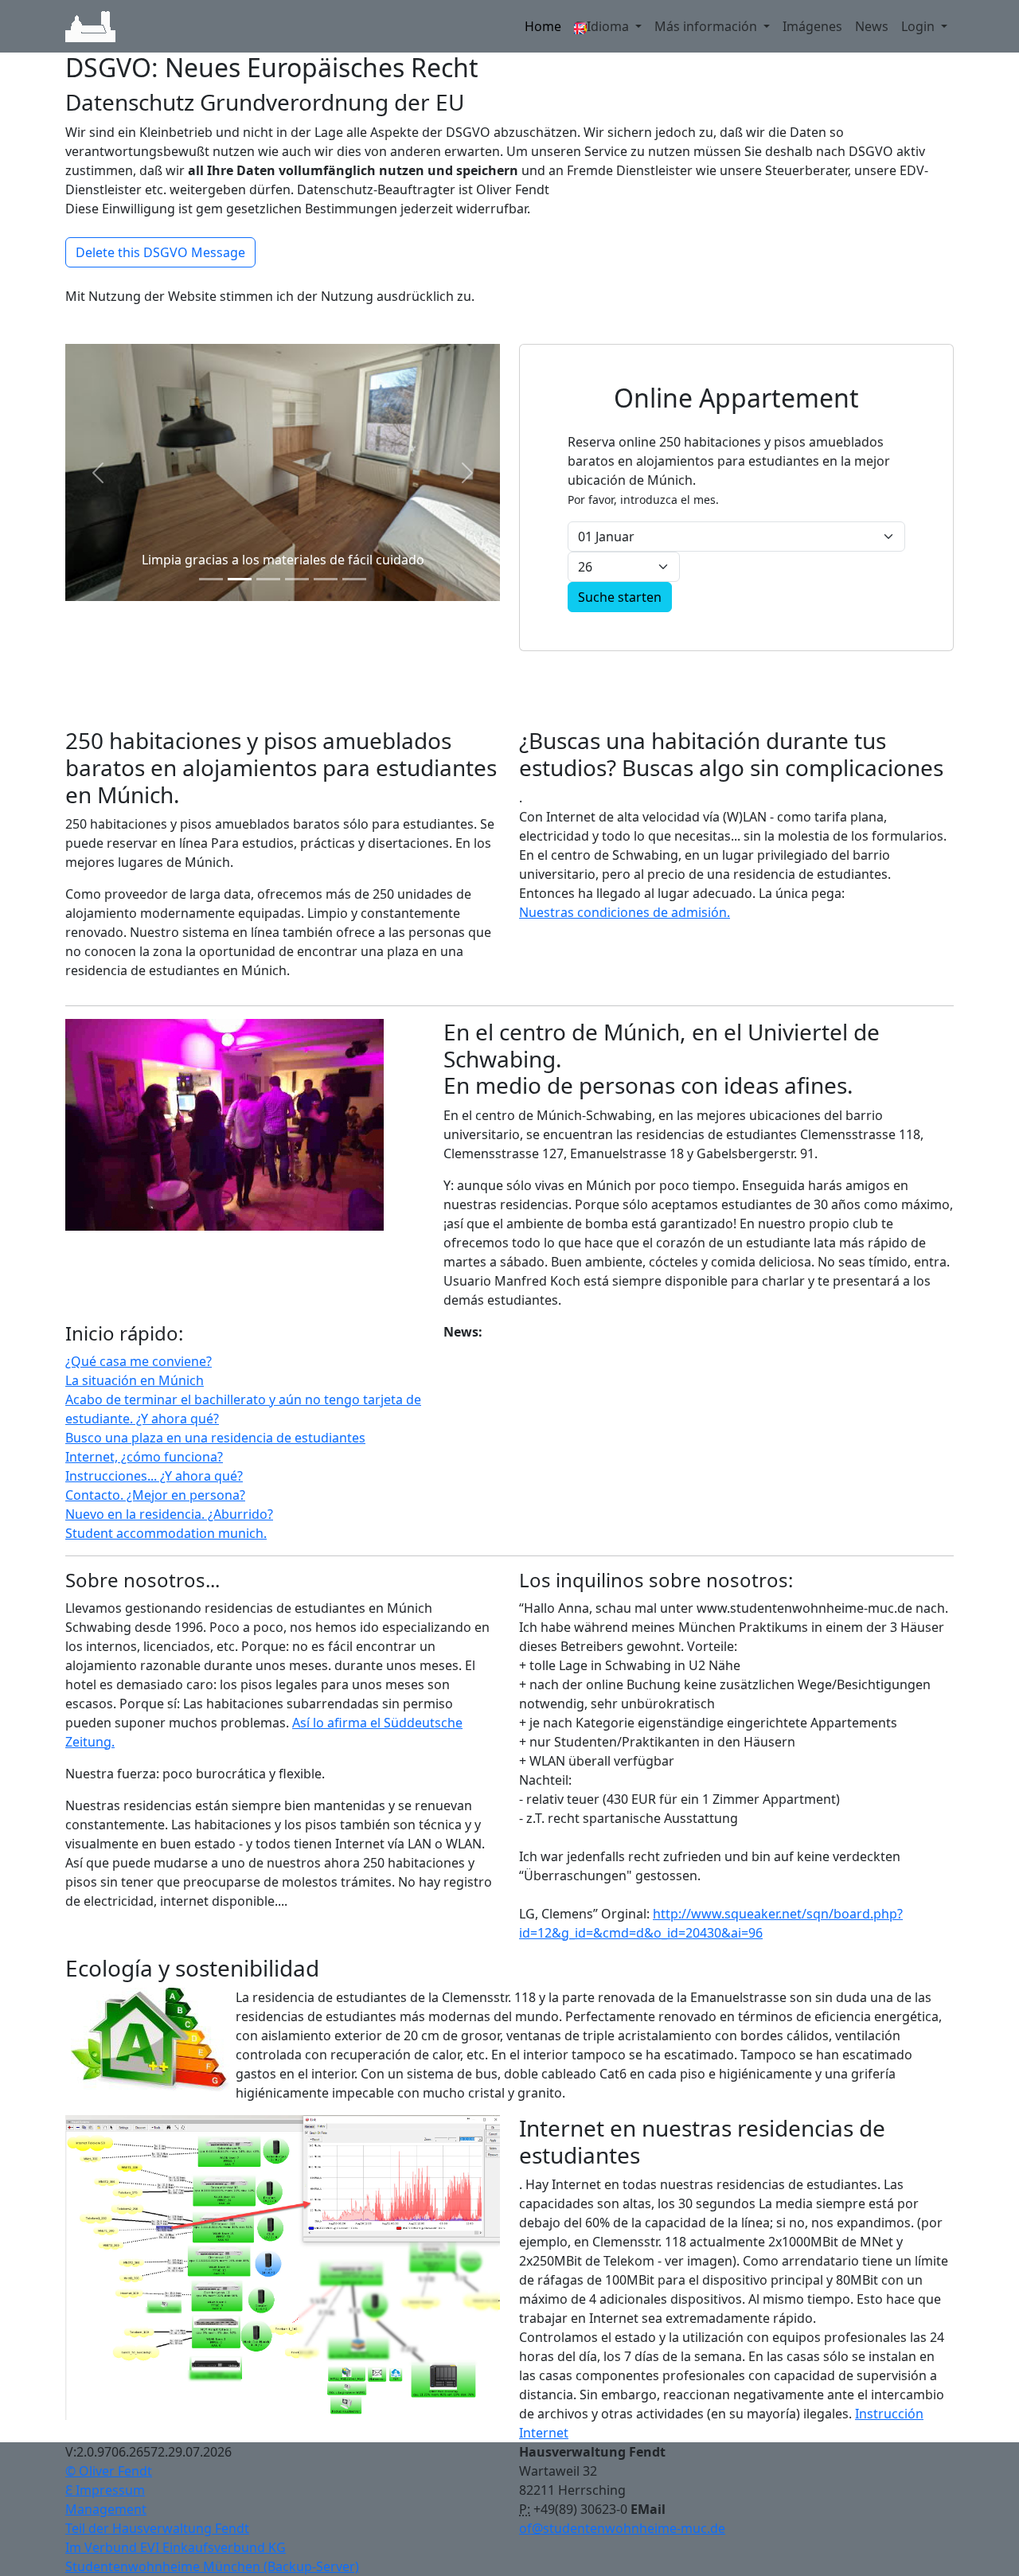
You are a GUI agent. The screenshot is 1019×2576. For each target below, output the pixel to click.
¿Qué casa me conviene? (139, 1361)
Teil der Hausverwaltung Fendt (157, 2528)
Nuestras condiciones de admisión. (625, 912)
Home (543, 26)
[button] (98, 473)
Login (919, 26)
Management (106, 2509)
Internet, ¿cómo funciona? (144, 1457)
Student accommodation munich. (166, 1533)
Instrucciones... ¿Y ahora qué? (154, 1476)
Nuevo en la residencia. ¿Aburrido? (169, 1514)
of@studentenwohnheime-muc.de (622, 2528)
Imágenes (812, 26)
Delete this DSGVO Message (160, 252)
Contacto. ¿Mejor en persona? (155, 1495)
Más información (707, 26)
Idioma (609, 26)
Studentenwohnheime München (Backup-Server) (212, 2566)
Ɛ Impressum (105, 2490)
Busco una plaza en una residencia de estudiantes (215, 1438)
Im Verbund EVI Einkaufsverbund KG (176, 2547)
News (872, 26)
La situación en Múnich (135, 1380)
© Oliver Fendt (109, 2471)
